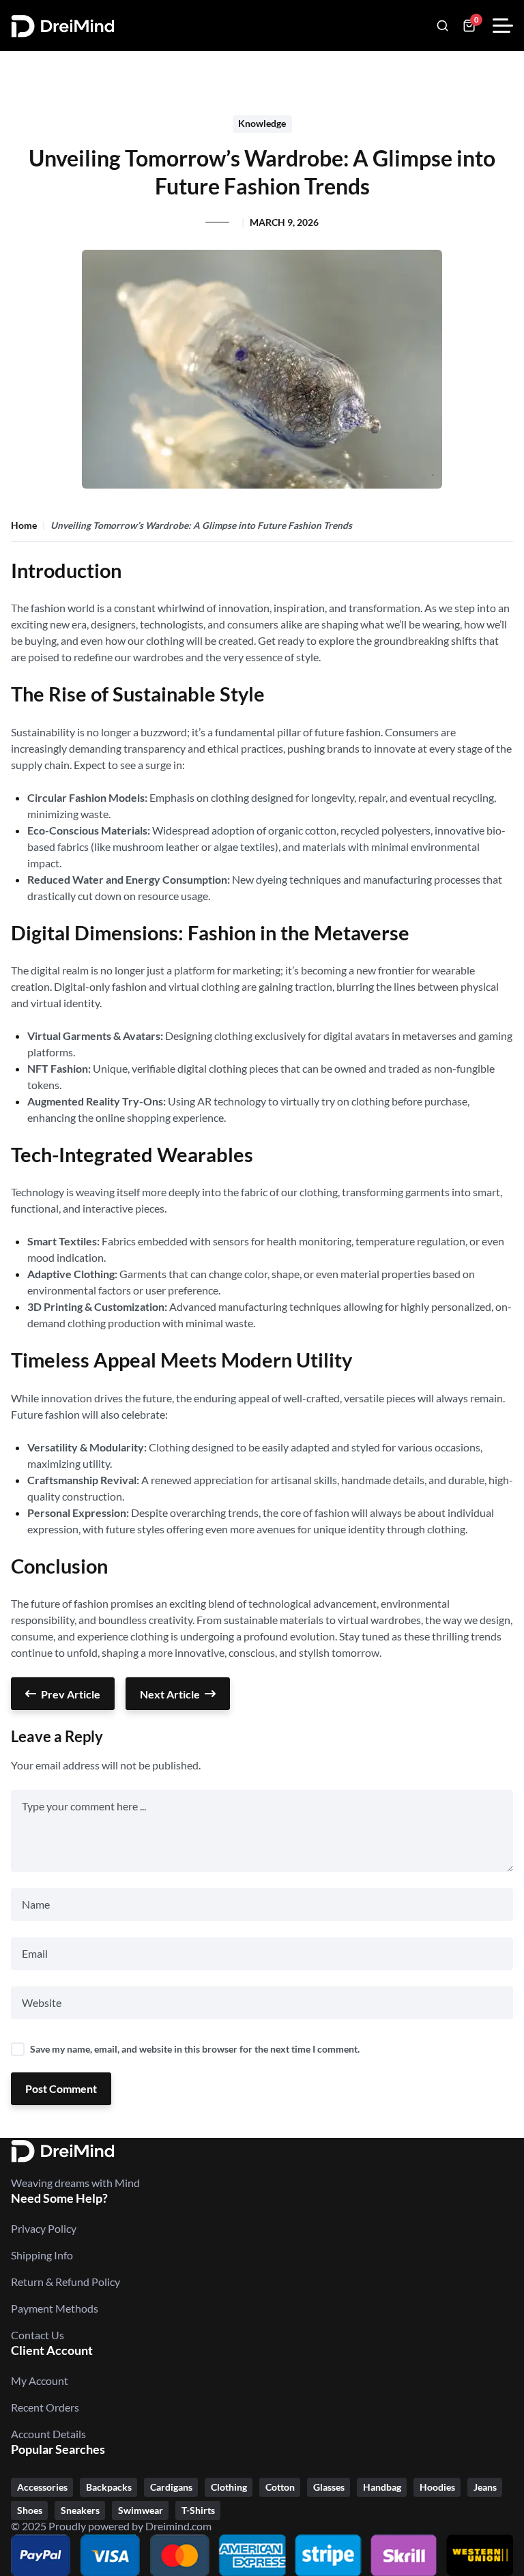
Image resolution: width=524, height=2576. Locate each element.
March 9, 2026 (284, 222)
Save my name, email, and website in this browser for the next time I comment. (195, 2049)
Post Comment (61, 2088)
